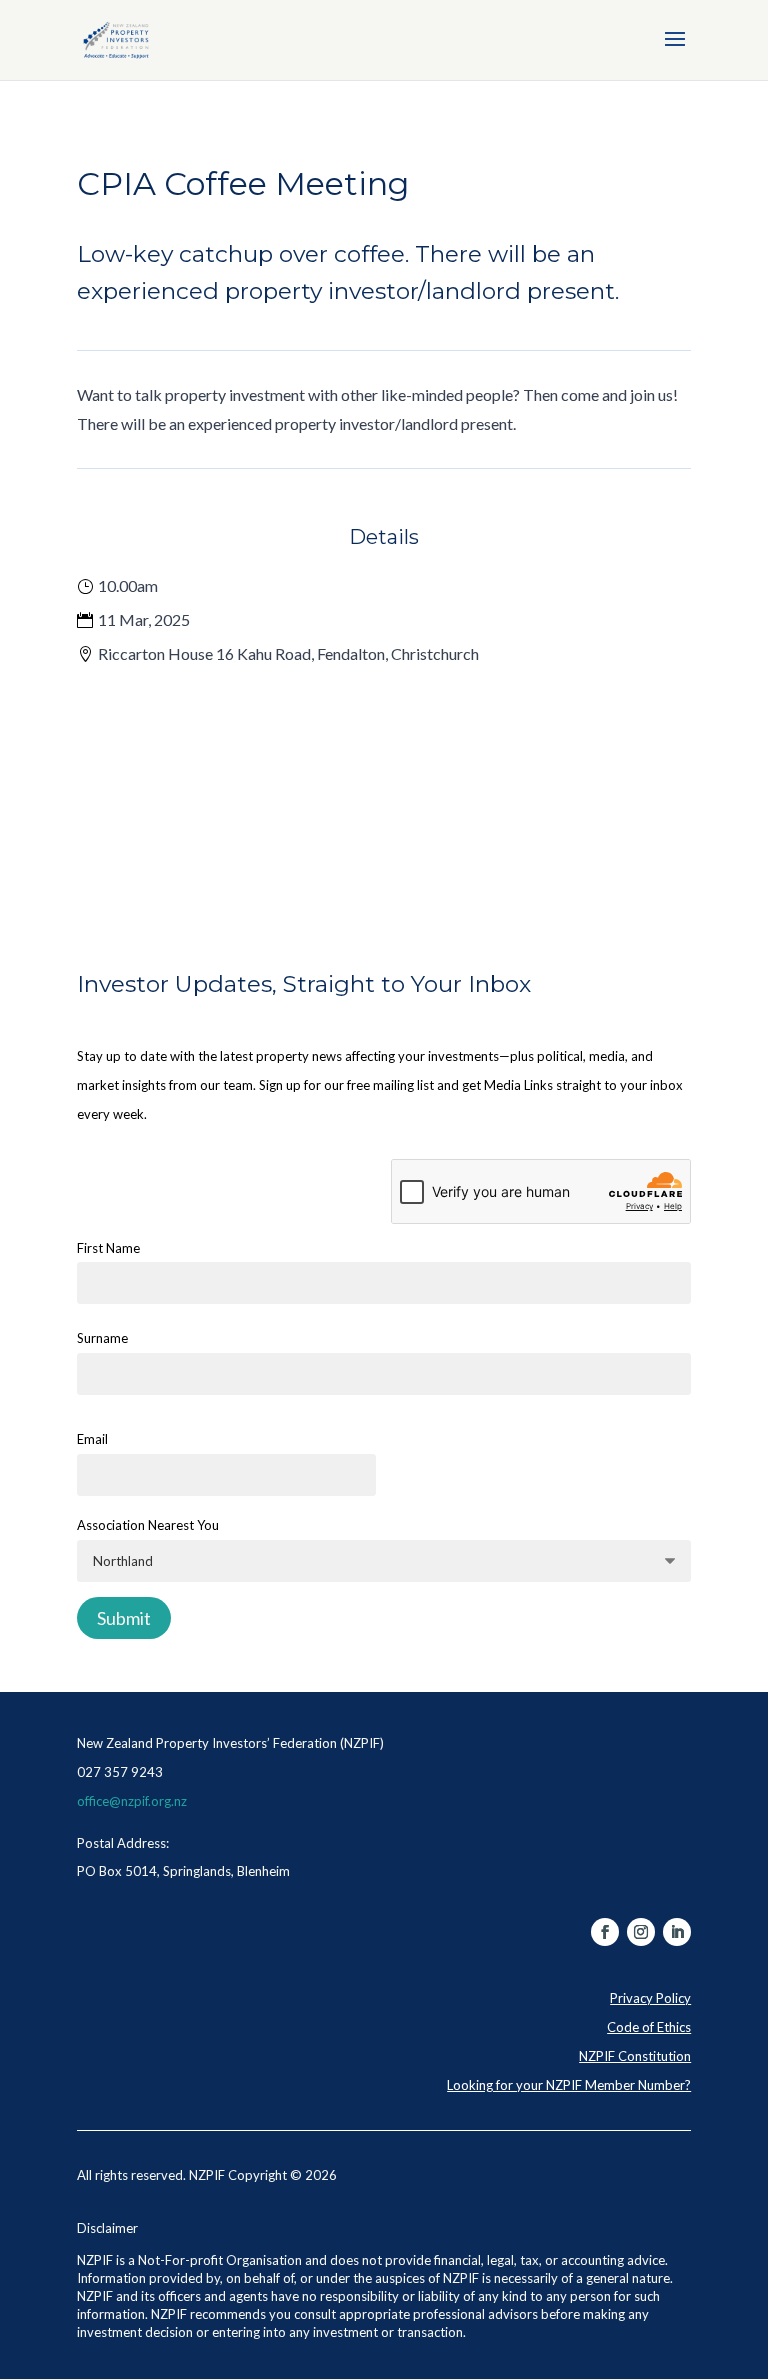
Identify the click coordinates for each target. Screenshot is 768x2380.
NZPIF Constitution (635, 2056)
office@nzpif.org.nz (132, 1801)
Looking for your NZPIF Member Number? (569, 2085)
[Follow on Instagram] (641, 1932)
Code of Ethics (649, 2027)
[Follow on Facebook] (605, 1932)
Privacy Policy (650, 1998)
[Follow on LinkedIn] (677, 1932)
